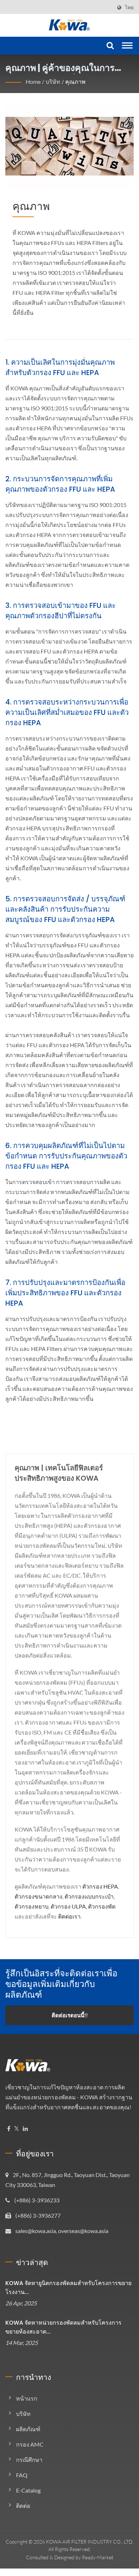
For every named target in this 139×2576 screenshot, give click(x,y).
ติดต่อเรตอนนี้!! (70, 2015)
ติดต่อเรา (69, 1916)
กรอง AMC (30, 2444)
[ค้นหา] (109, 46)
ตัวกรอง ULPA (68, 1906)
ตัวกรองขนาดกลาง (38, 1896)
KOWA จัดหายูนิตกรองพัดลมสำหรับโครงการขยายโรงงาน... (68, 2288)
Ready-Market (98, 2557)
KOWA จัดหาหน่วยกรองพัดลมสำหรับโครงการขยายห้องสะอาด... (63, 2327)
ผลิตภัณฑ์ (28, 2429)
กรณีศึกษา (29, 2460)
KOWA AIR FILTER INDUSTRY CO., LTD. (90, 2542)
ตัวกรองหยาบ (32, 1906)
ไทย (129, 7)
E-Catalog (28, 2490)
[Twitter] (17, 2129)
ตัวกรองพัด (102, 1906)
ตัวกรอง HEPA (100, 1886)
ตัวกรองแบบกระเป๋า (89, 1896)
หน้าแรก (27, 2398)
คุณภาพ (75, 81)
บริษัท (53, 81)
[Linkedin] (25, 2129)
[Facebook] (9, 2129)
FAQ (22, 2475)
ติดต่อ (23, 2506)
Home (33, 81)
